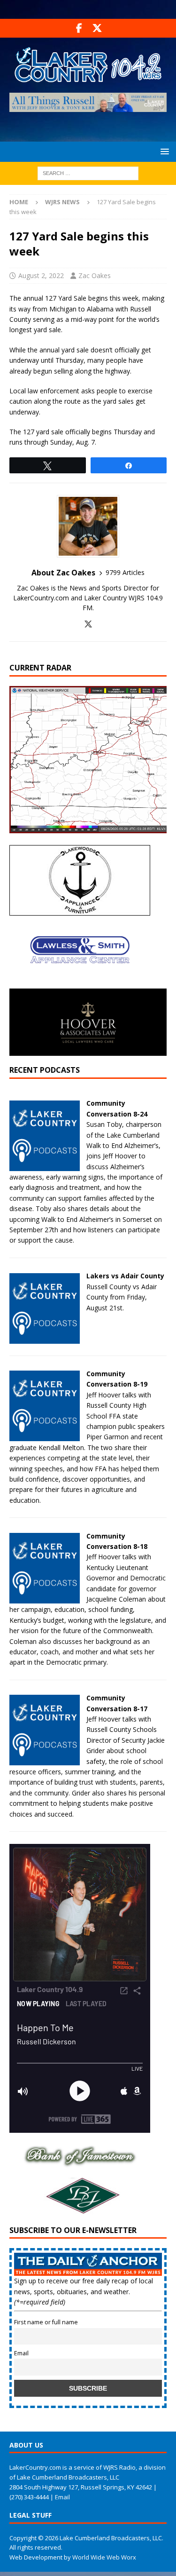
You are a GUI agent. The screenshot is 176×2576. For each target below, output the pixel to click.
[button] (163, 151)
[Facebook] (79, 28)
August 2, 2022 (41, 275)
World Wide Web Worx (104, 2557)
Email (21, 2353)
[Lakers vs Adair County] (45, 1338)
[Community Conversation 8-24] (45, 1165)
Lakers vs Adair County (125, 1276)
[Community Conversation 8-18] (45, 1598)
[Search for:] (88, 172)
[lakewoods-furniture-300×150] (80, 910)
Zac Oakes (95, 275)
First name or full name (46, 2322)
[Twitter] (97, 28)
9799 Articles (125, 572)
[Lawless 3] (80, 983)
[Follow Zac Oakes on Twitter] (88, 624)
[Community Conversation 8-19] (45, 1436)
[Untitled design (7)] (80, 2210)
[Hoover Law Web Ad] (88, 1050)
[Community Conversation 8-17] (45, 1760)
